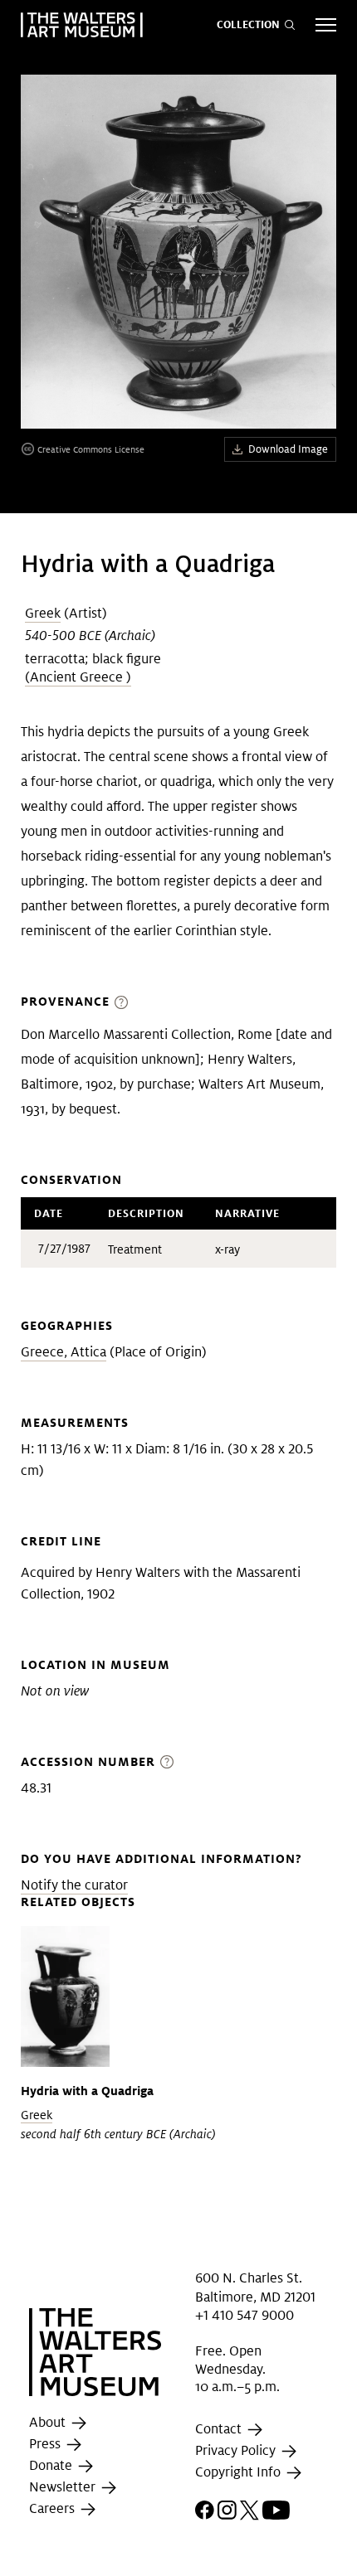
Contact (220, 2429)
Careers (54, 2508)
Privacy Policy (237, 2450)
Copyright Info (240, 2472)
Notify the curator (74, 1885)
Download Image (288, 449)
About (49, 2422)
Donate (52, 2465)
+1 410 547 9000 (245, 2315)
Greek (43, 613)
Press (46, 2444)
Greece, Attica (64, 1352)
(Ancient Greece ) (78, 677)
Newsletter (64, 2487)
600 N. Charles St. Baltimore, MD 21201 (255, 2287)
